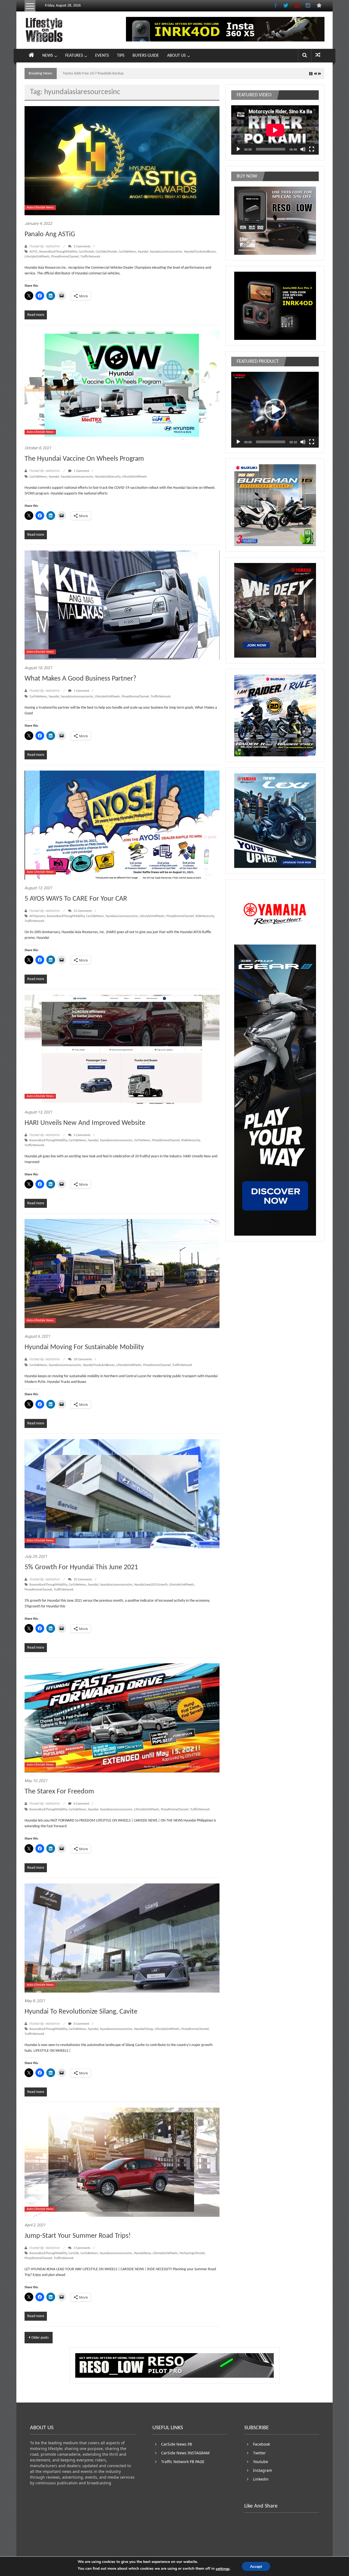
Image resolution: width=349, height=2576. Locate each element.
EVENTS (102, 56)
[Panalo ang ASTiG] (122, 161)
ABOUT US (176, 56)
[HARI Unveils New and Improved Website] (122, 1049)
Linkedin (261, 2479)
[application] (275, 130)
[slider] (271, 442)
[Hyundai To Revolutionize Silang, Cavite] (122, 1938)
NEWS (48, 56)
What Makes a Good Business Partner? (80, 679)
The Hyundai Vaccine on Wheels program (84, 459)
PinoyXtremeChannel (65, 257)
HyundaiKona (142, 2253)
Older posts (40, 2338)
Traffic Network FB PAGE (183, 2462)
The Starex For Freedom (59, 1792)
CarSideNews (127, 252)
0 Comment (81, 1804)
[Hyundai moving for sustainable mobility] (122, 1274)
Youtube (261, 2462)
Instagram (263, 2470)
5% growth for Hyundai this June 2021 (81, 1567)
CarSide (74, 2253)
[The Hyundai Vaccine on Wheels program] (122, 385)
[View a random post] (318, 56)
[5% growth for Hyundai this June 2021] (122, 1494)
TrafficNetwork (90, 257)
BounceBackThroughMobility (58, 252)
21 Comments (82, 911)
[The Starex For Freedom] (122, 1718)
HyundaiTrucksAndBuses (200, 252)
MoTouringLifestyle (192, 2253)
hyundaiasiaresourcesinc (166, 252)
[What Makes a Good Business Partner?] (122, 605)
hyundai (143, 252)
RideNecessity (205, 916)
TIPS (121, 56)
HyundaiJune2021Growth (151, 1585)
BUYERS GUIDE (146, 56)
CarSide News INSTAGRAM (185, 2453)
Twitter (259, 2453)
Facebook (261, 2444)
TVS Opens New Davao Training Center (92, 74)
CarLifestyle (86, 252)
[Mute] (303, 149)
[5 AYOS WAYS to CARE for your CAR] (122, 825)
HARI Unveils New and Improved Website (85, 1123)
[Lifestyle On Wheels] (31, 56)
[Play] (238, 149)
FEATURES (74, 56)
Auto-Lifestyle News (40, 208)
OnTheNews (142, 1140)
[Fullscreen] (312, 149)
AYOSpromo (37, 916)
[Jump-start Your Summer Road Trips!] (122, 2162)
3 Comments (82, 2248)
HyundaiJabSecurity (108, 477)
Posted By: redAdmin (44, 246)
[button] (275, 410)
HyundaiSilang (144, 2029)
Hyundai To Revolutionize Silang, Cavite (81, 2012)
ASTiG (34, 252)
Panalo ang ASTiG (50, 234)
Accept (256, 2567)
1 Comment (81, 471)
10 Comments (82, 1580)
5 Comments (82, 1135)
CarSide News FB (177, 2444)
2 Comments (82, 247)
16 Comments (82, 1359)
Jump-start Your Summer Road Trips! (78, 2236)
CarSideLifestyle (106, 252)
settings (223, 2569)
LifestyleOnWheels (37, 257)
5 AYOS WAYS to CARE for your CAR (76, 899)
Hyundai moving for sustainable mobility (84, 1347)
